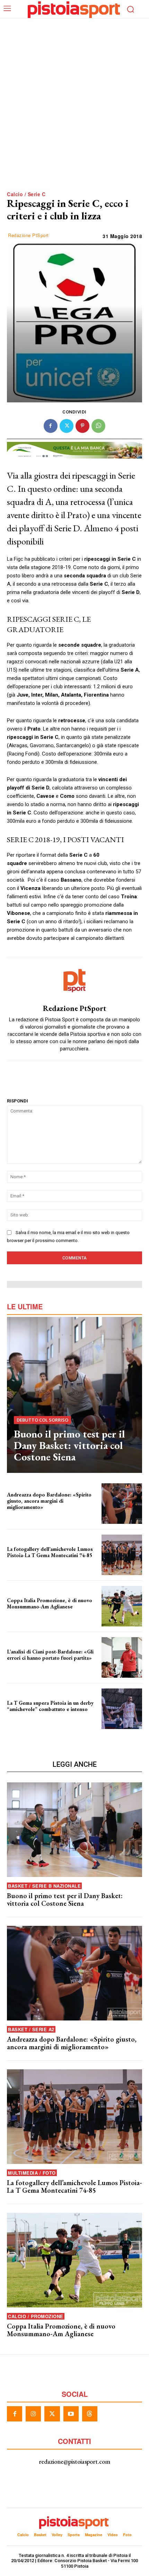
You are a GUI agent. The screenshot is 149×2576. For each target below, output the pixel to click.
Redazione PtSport (28, 235)
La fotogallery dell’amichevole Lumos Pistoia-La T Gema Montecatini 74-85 (50, 1552)
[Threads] (90, 2414)
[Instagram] (33, 2414)
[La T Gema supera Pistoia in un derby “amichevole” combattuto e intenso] (122, 1709)
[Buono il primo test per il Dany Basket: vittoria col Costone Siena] (74, 1395)
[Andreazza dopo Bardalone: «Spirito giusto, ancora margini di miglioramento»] (122, 1504)
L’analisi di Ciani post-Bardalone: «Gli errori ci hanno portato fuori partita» (50, 1655)
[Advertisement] (74, 112)
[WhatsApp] (98, 426)
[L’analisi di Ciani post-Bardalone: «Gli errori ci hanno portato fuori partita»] (122, 1657)
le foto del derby (21, 1561)
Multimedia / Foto (32, 2173)
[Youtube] (71, 2414)
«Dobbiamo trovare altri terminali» (37, 1513)
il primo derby (19, 1612)
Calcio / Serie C (26, 194)
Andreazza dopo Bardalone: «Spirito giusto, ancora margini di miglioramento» (49, 1501)
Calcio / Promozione (36, 2316)
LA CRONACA (18, 1715)
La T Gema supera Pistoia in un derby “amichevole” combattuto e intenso (50, 1706)
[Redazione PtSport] (74, 981)
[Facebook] (51, 426)
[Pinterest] (82, 426)
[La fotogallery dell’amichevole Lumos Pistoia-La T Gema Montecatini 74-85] (122, 1555)
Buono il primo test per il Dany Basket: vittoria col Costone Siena (69, 1445)
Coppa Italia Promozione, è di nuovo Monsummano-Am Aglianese (50, 1603)
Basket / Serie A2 (31, 2029)
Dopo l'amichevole (23, 1664)
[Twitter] (67, 426)
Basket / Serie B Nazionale (44, 1886)
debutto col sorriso (42, 1420)
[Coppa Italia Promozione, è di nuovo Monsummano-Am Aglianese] (122, 1606)
